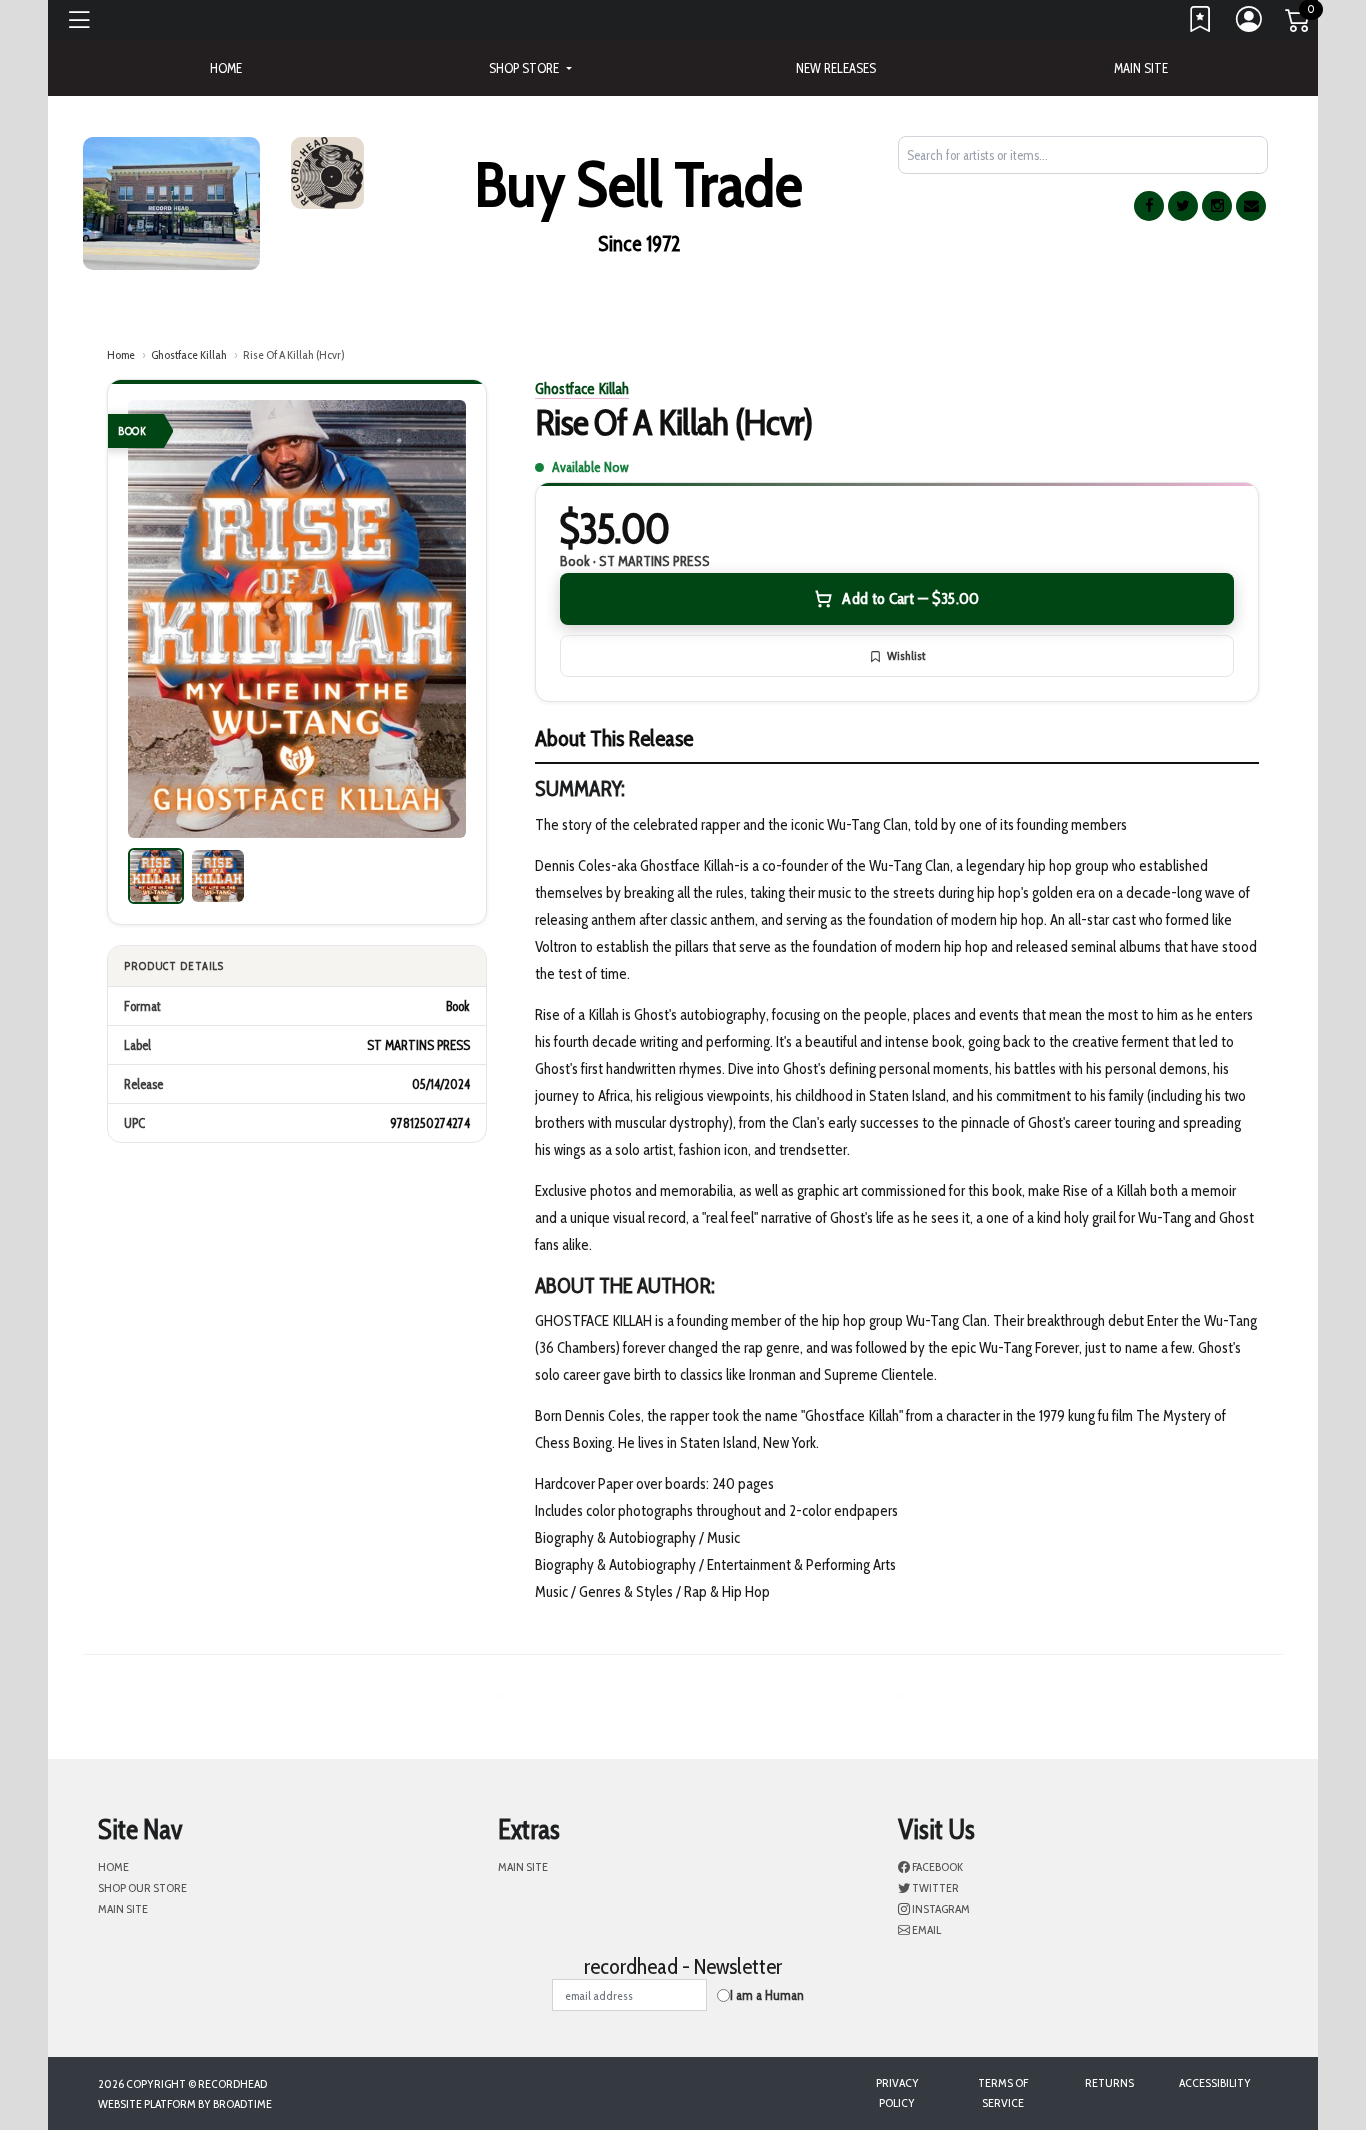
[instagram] (1217, 206)
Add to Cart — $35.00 (910, 598)
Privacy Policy (897, 2092)
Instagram (940, 1908)
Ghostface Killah (189, 354)
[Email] (1251, 206)
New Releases (836, 68)
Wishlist (906, 655)
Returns (1109, 2082)
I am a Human (767, 1995)
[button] (530, 68)
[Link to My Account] (1250, 24)
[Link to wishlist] (1201, 24)
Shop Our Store (142, 1887)
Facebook (936, 1866)
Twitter (934, 1887)
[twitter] (1183, 206)
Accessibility (1215, 2082)
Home (121, 354)
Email (925, 1929)
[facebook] (1149, 206)
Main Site (1141, 68)
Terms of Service (1003, 2092)
